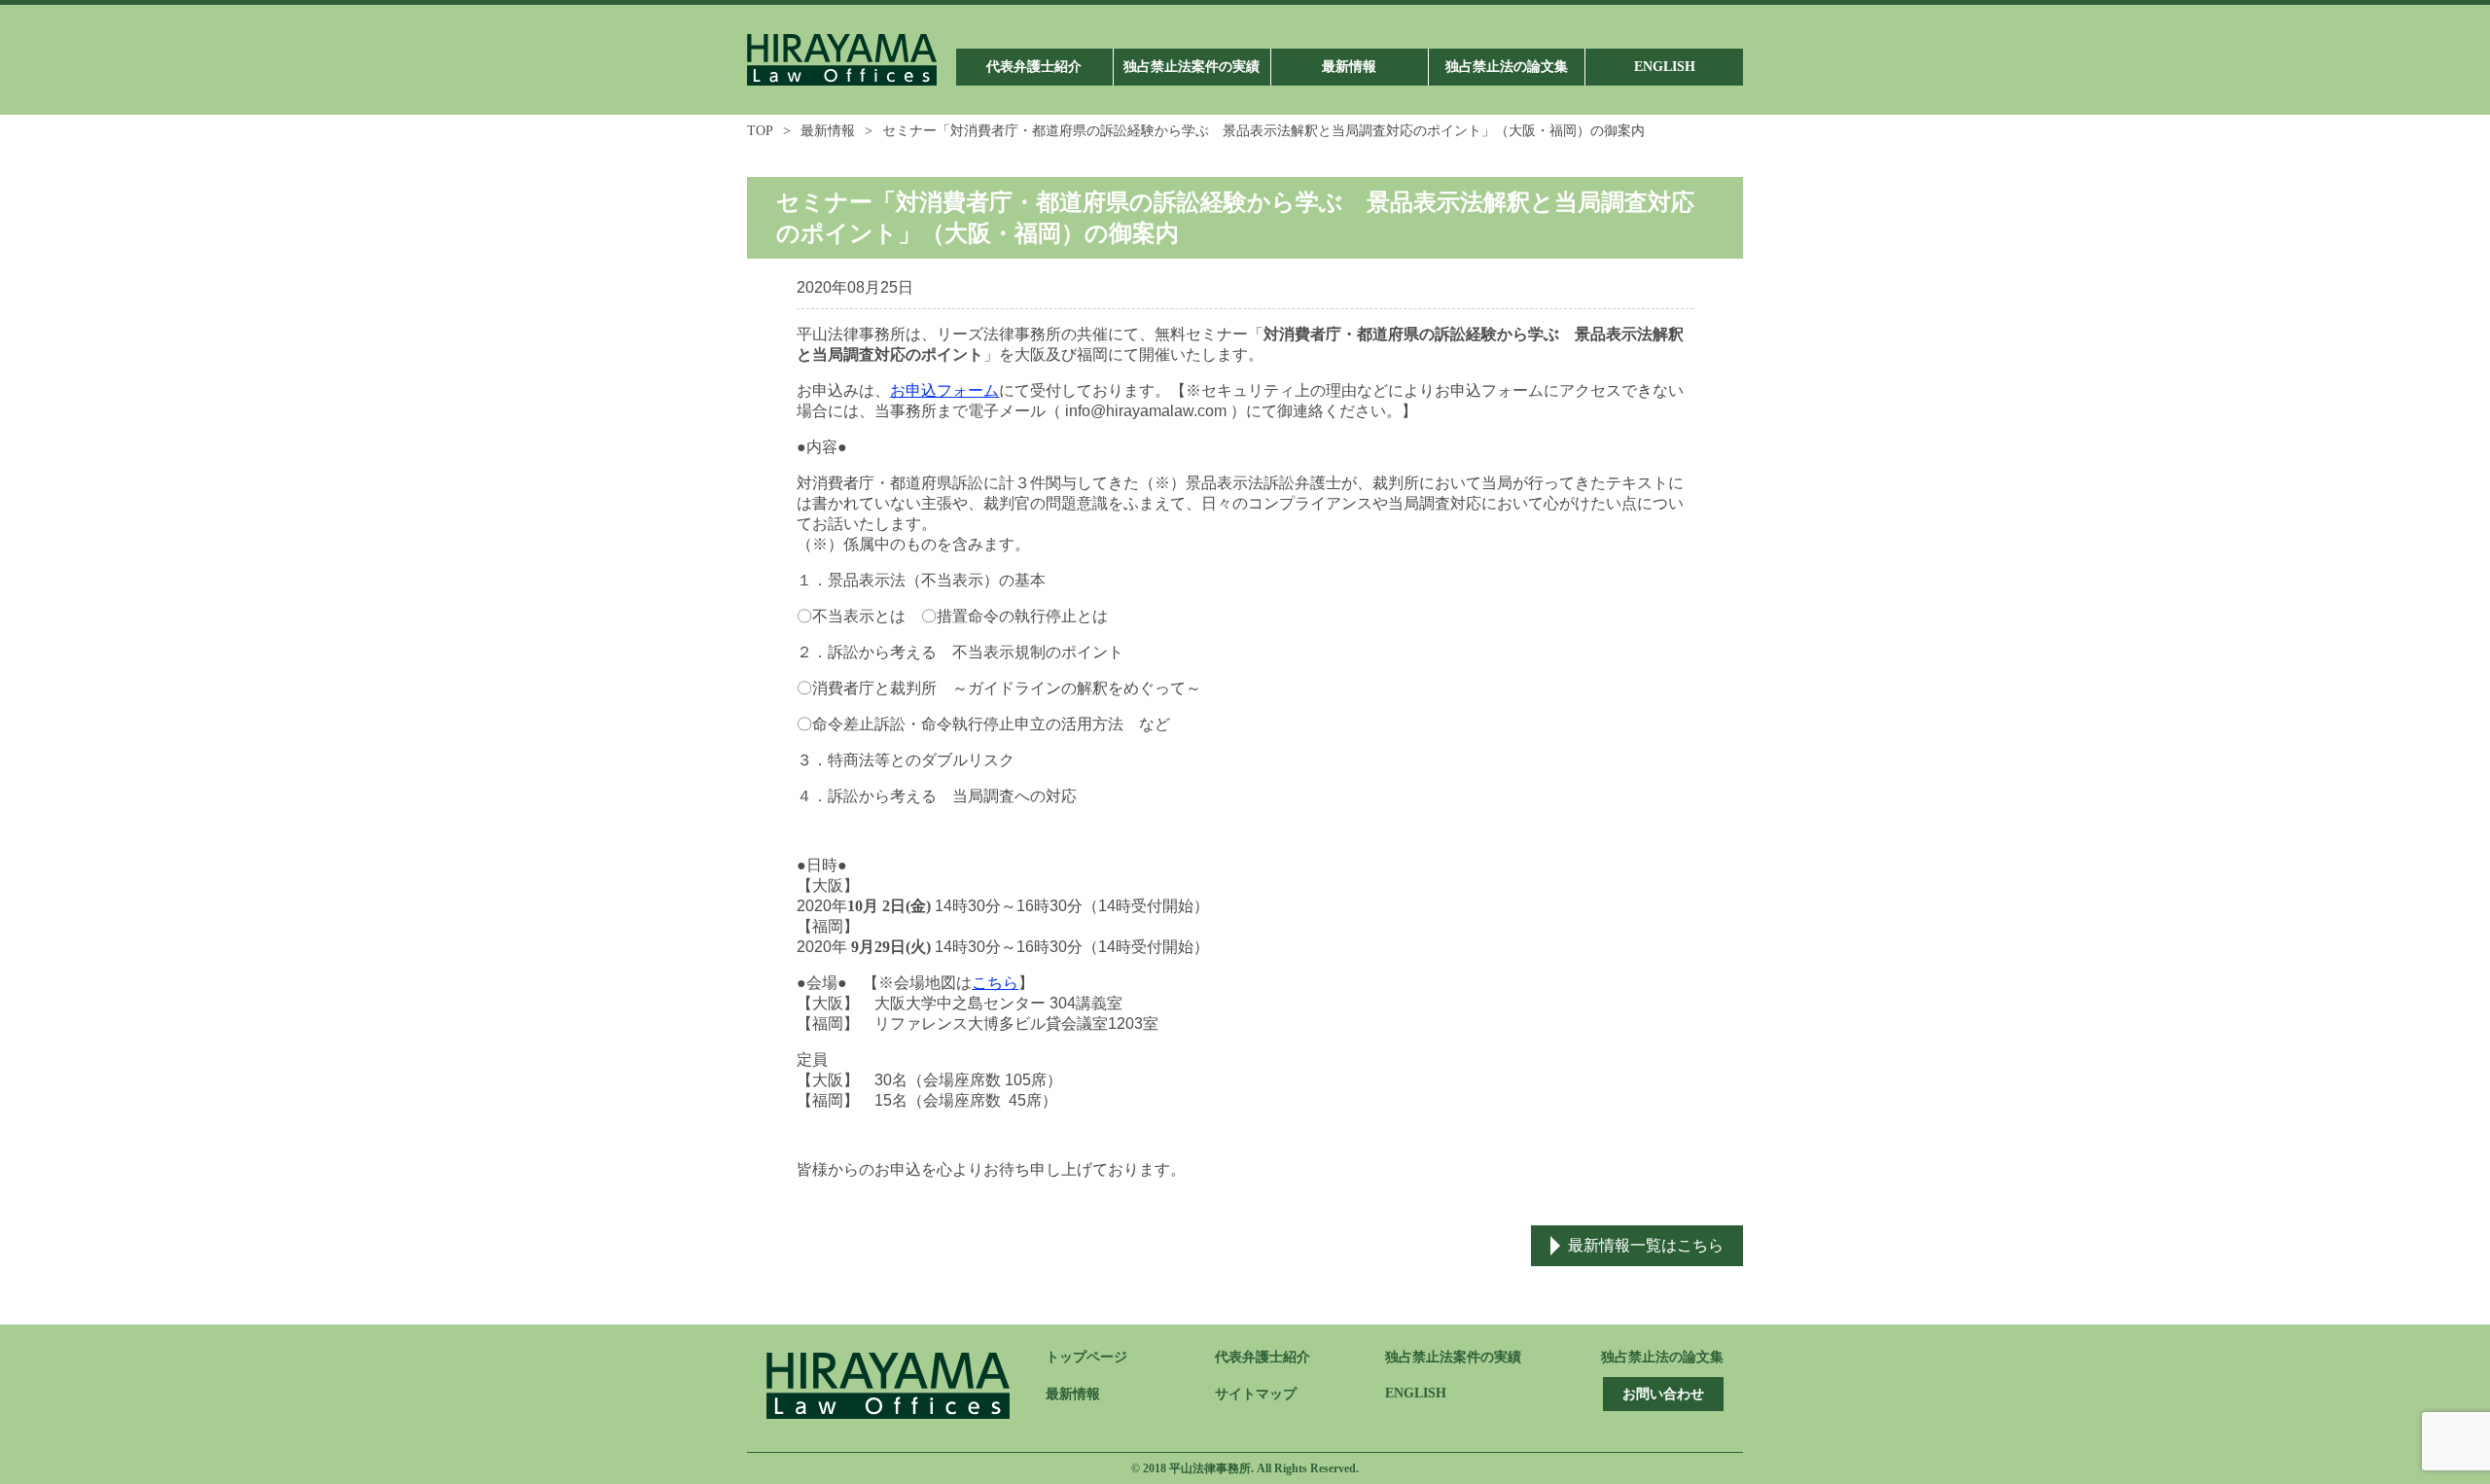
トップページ (1086, 1357)
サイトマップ (1256, 1394)
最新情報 (828, 131)
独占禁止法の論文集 (1662, 1357)
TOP (760, 131)
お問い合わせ (1663, 1394)
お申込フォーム (944, 390)
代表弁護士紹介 (1263, 1357)
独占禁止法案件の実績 (1453, 1357)
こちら (995, 983)
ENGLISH (1416, 1393)
